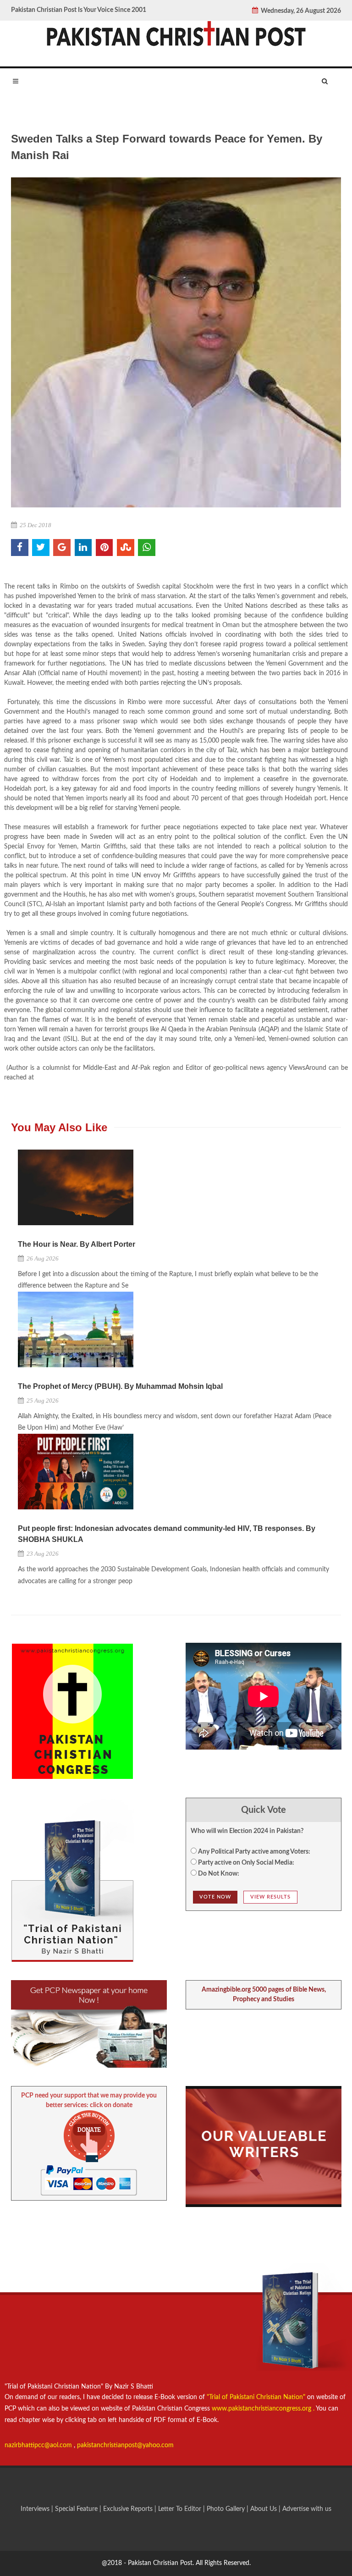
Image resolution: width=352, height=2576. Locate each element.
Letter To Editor (181, 2509)
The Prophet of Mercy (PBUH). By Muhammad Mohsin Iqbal (120, 1386)
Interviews (36, 2509)
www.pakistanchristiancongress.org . (262, 2409)
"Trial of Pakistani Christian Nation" (257, 2397)
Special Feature (77, 2509)
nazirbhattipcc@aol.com (39, 2445)
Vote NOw (215, 1897)
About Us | (266, 2509)
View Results (270, 1897)
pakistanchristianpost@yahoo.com (125, 2445)
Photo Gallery (226, 2509)
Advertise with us (307, 2509)
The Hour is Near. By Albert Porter (77, 1244)
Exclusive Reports (129, 2509)
